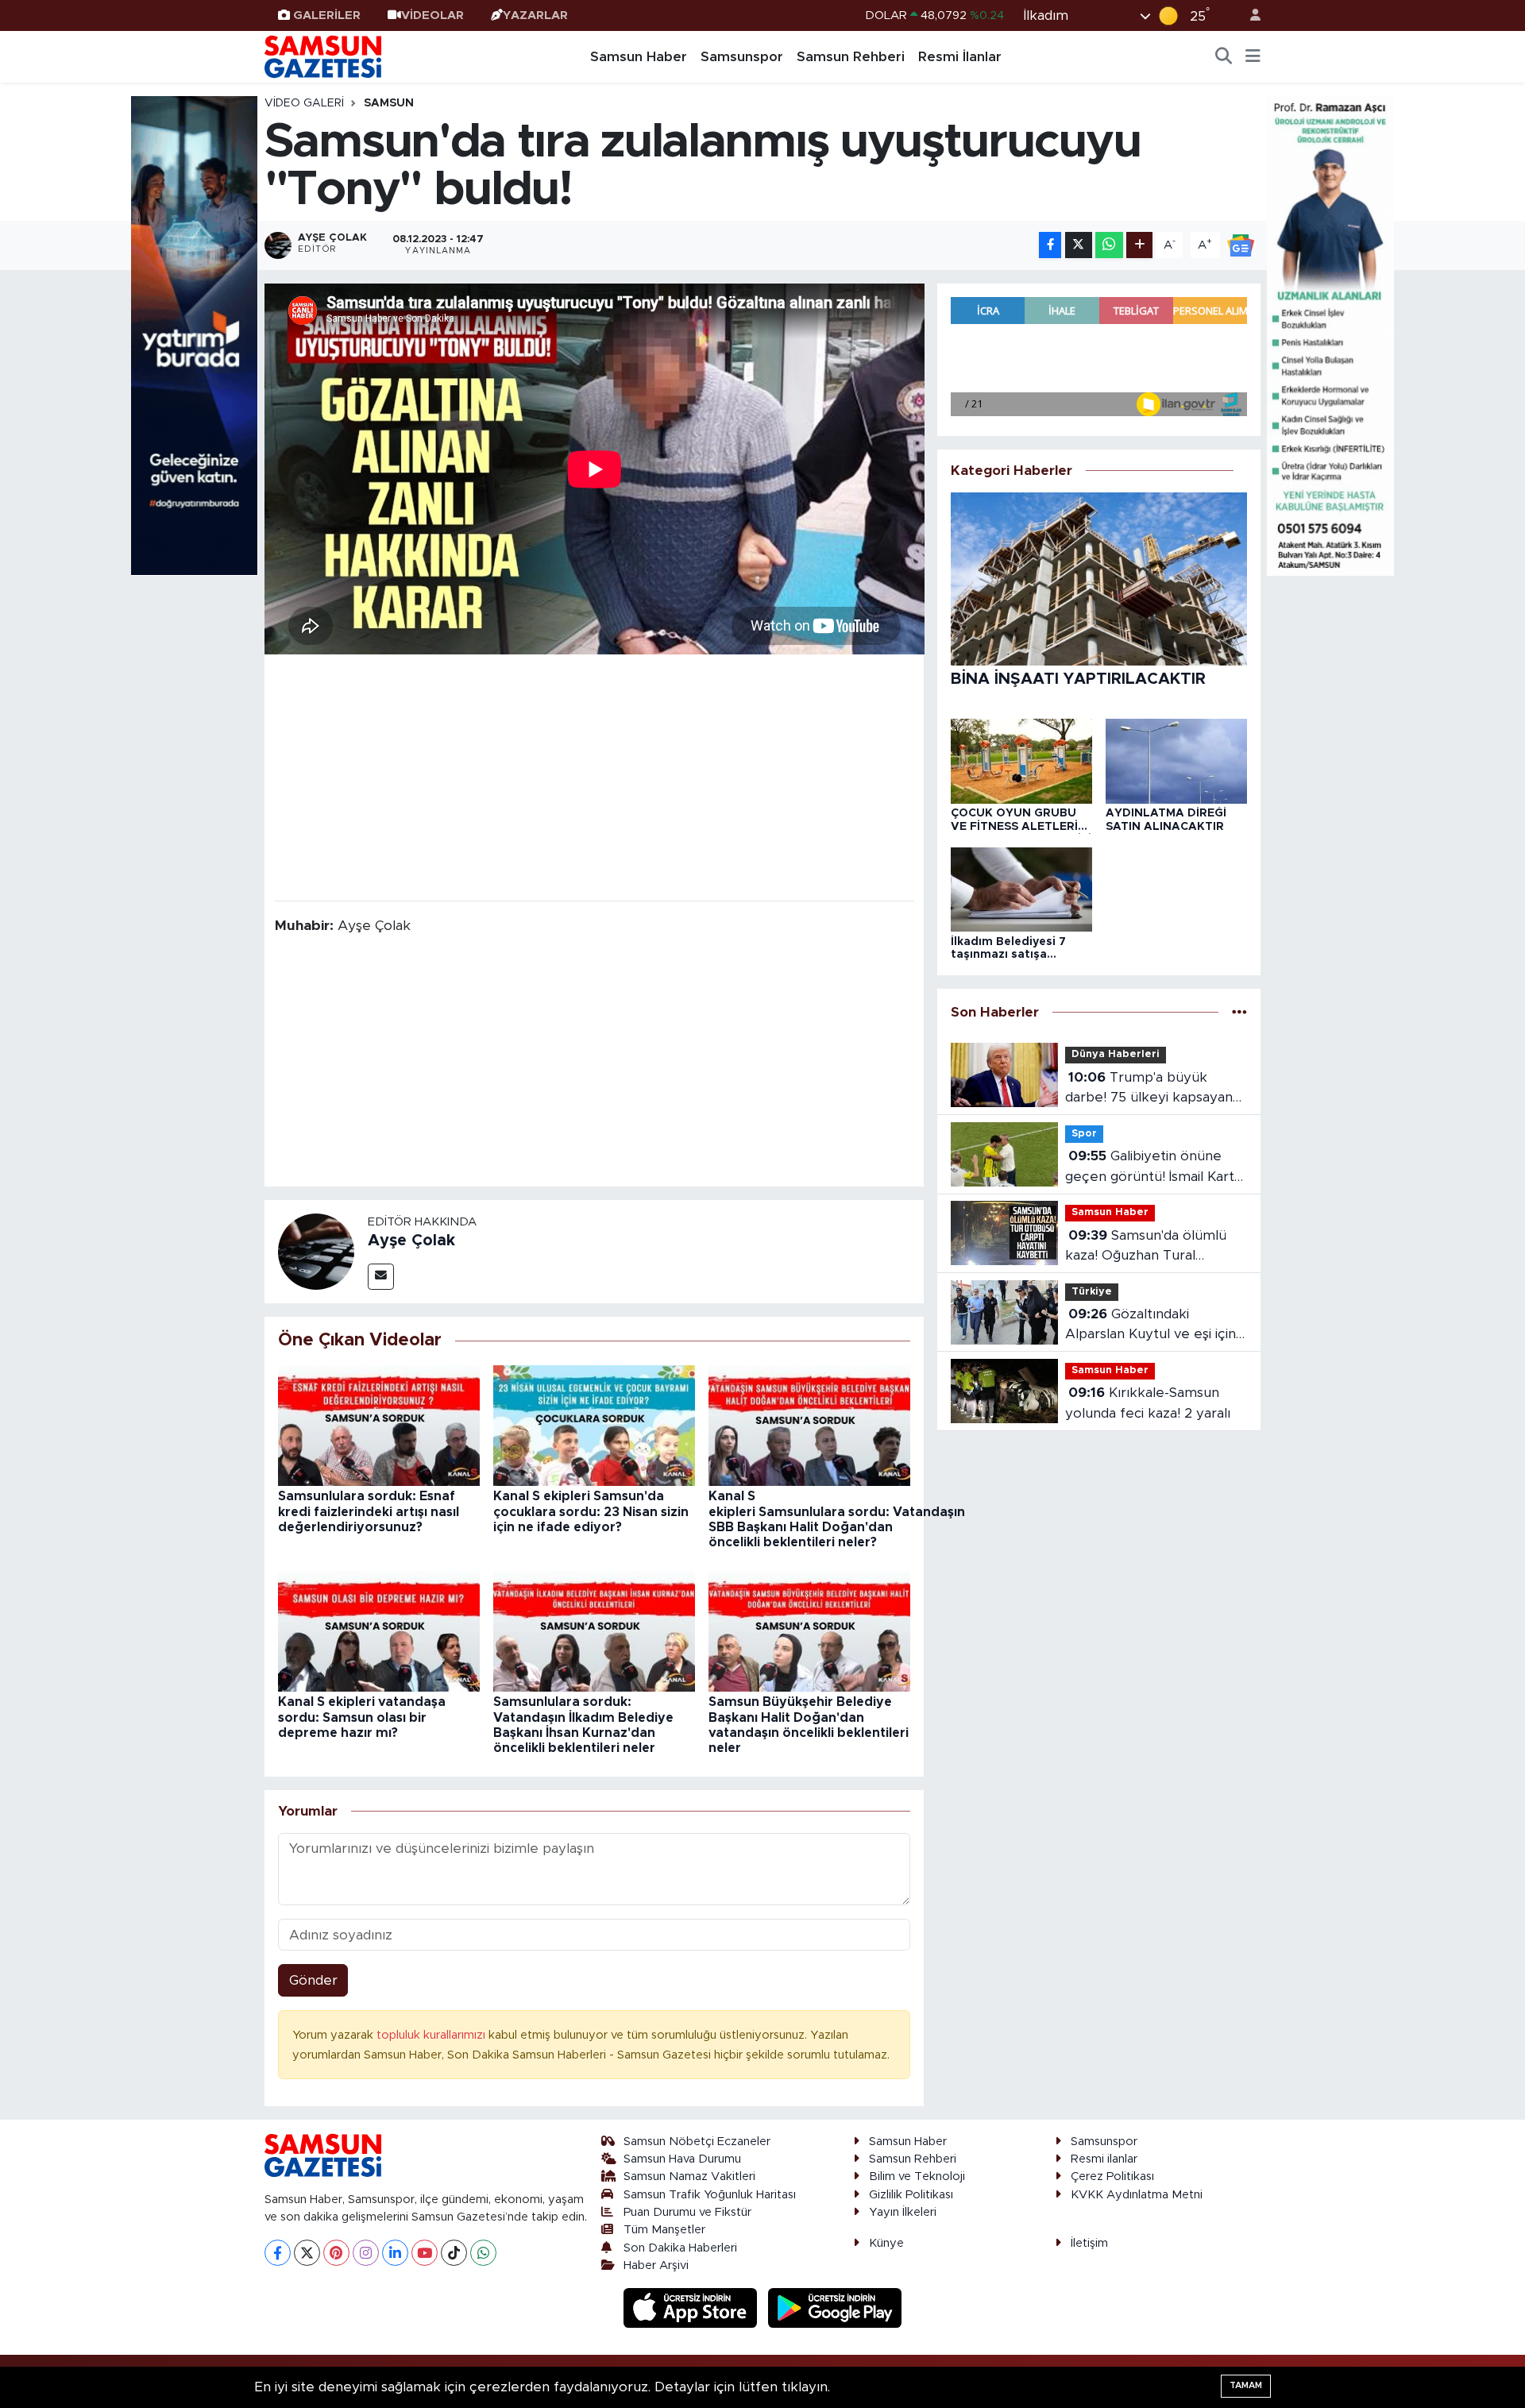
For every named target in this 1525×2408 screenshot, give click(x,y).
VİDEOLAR (432, 15)
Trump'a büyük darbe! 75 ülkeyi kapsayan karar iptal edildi (1149, 1089)
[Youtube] (425, 2253)
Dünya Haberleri (1116, 1054)
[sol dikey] (195, 335)
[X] (307, 2253)
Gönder (313, 1980)
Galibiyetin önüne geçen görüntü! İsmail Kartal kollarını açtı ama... (1155, 1168)
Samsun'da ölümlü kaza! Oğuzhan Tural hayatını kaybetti (1146, 1247)
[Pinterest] (336, 2253)
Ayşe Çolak (411, 1241)
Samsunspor (742, 57)
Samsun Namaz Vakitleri (689, 2176)
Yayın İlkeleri (903, 2212)
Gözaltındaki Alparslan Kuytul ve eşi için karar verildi (1151, 1326)
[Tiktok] (454, 2253)
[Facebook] (278, 2253)
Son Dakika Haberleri (680, 2248)
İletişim (1089, 2243)
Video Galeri (304, 103)
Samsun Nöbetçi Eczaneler (697, 2142)
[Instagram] (366, 2253)
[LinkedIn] (395, 2253)
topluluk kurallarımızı (432, 2035)
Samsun (389, 103)
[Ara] (1224, 57)
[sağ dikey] (1330, 335)
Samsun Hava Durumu (682, 2159)
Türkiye (1092, 1292)
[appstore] (693, 2308)
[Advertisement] (595, 776)
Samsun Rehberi (851, 57)
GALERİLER (327, 15)
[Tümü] (1239, 1012)
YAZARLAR (535, 15)
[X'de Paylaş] (1079, 245)
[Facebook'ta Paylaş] (1050, 245)
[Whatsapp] (483, 2253)
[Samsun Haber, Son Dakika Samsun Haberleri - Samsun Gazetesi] (324, 56)
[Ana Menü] (1253, 57)
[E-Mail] (381, 1277)
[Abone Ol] (1241, 244)
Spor (1084, 1134)
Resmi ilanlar (1104, 2159)
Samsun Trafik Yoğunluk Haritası (710, 2195)
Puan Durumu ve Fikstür (687, 2212)
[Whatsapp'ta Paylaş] (1109, 245)
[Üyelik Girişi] (1249, 15)
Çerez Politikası (1112, 2176)
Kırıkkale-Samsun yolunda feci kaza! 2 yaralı (1148, 1403)
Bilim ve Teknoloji (917, 2176)
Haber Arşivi (656, 2265)
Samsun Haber (639, 57)
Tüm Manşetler (664, 2230)
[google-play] (835, 2308)
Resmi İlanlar (960, 57)
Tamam (1246, 2385)
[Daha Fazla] (1139, 245)
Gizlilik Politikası (911, 2195)
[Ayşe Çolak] (316, 1250)
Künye (886, 2243)
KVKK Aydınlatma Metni (1137, 2195)
